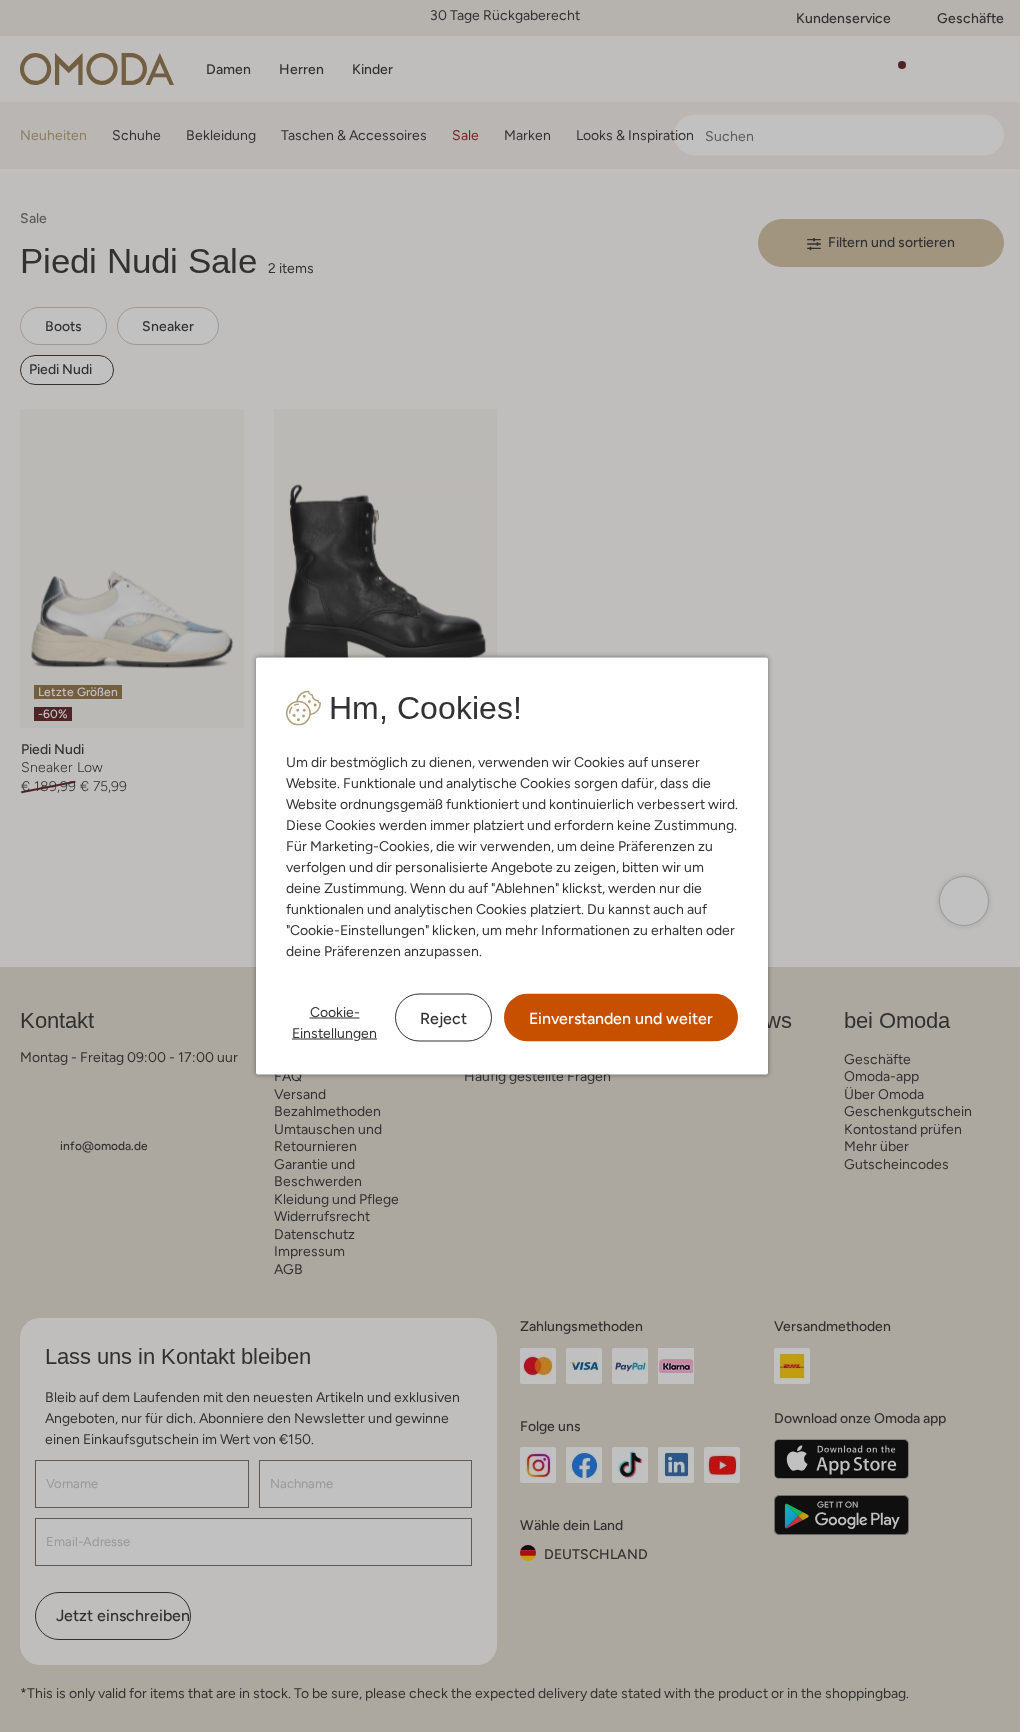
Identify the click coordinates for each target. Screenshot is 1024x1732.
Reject (443, 1018)
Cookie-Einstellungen (334, 1022)
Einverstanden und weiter (621, 1018)
